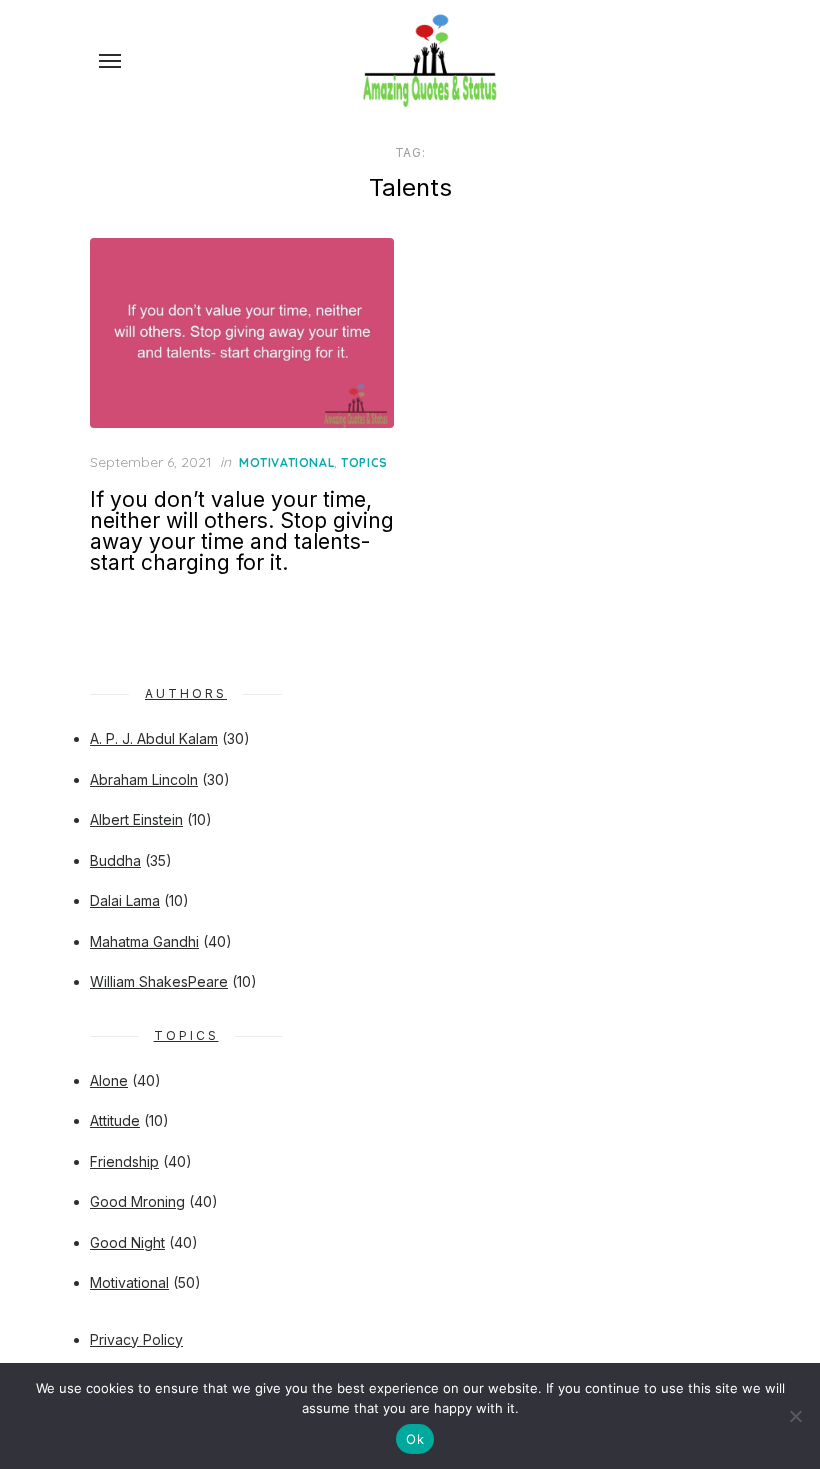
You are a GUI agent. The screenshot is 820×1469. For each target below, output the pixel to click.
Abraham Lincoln (144, 779)
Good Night (127, 1242)
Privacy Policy (136, 1339)
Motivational (286, 462)
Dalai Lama (125, 900)
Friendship (124, 1161)
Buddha (115, 860)
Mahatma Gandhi (144, 941)
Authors (186, 693)
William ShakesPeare (159, 981)
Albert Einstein (136, 819)
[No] (795, 1416)
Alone (109, 1080)
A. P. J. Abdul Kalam (154, 738)
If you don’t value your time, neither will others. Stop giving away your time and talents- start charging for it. (242, 531)
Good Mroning (137, 1201)
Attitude (115, 1120)
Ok (415, 1439)
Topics (364, 462)
